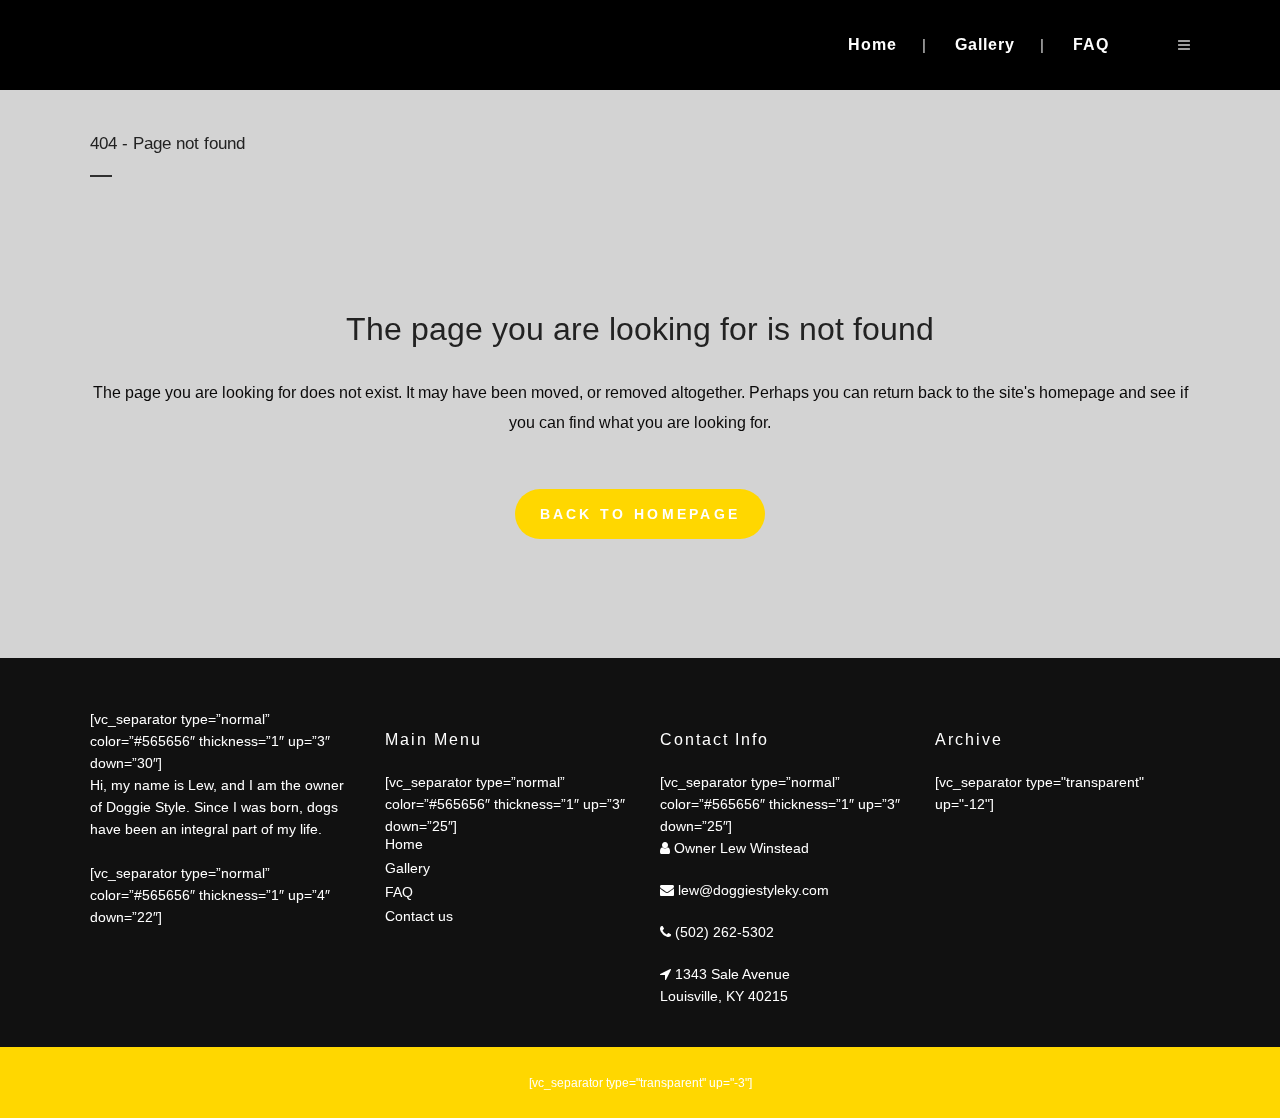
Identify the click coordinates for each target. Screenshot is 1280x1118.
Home (404, 844)
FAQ (399, 892)
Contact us (419, 916)
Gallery (407, 868)
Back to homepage (640, 514)
